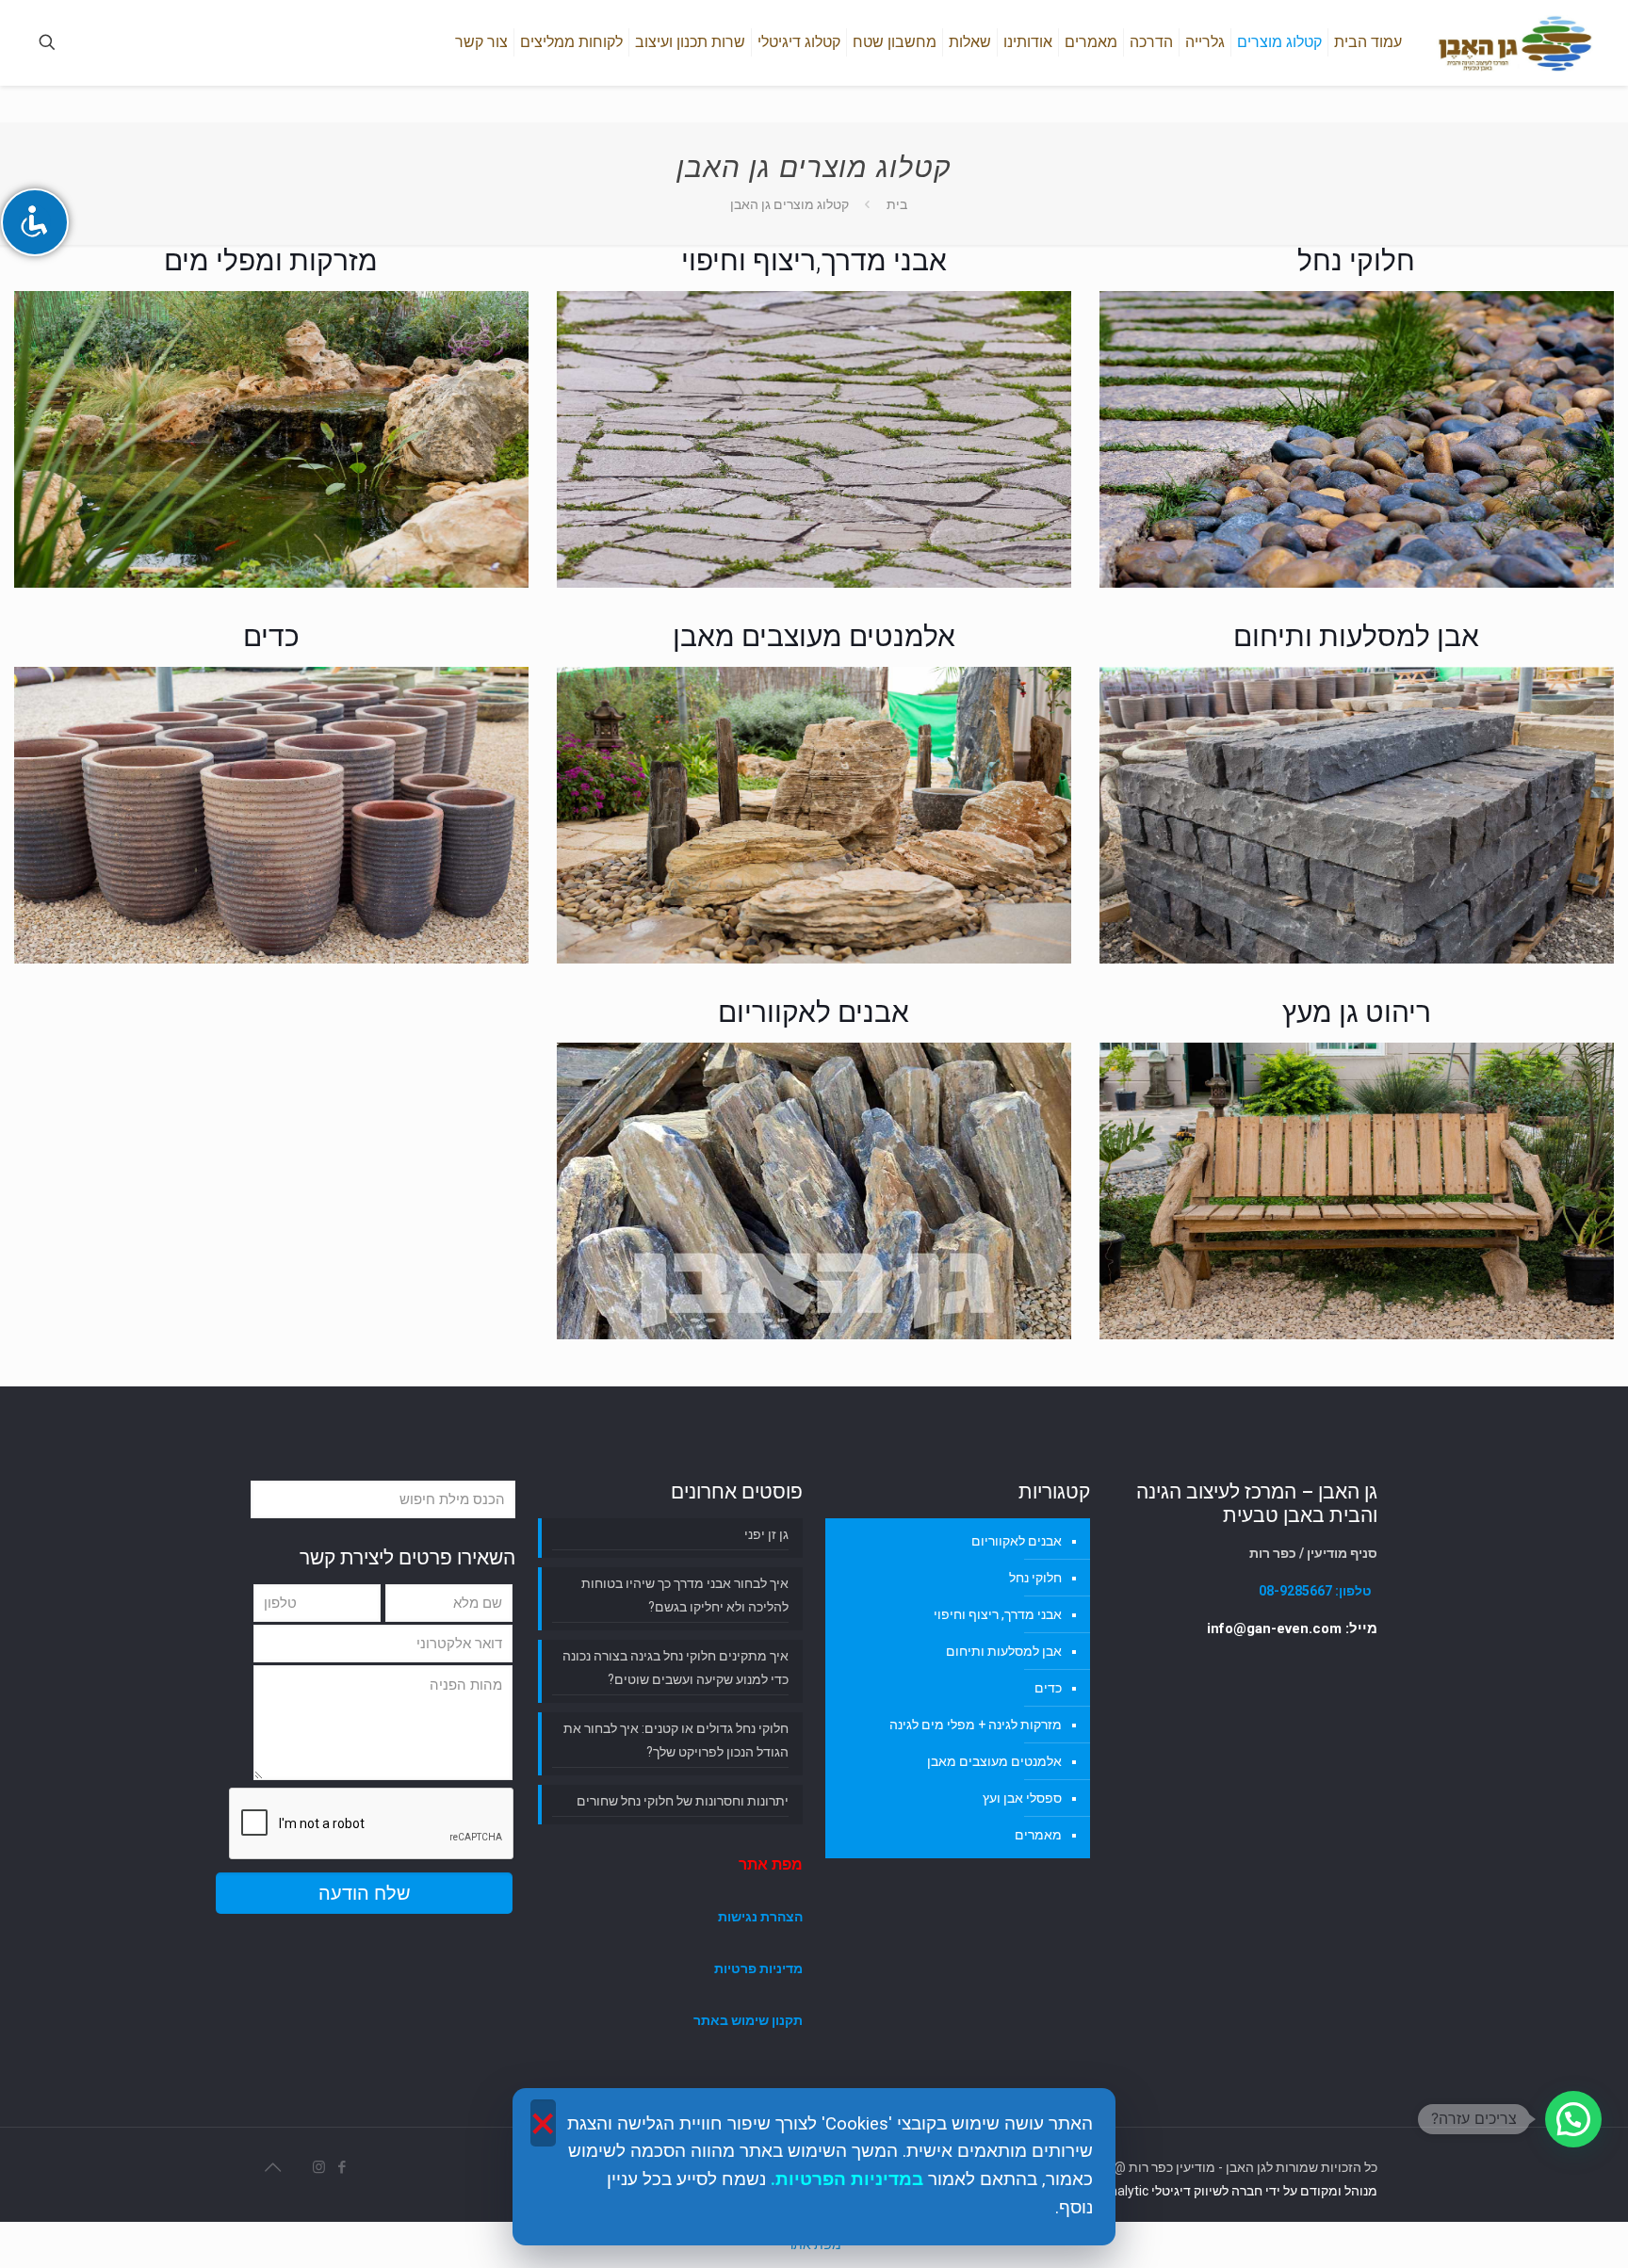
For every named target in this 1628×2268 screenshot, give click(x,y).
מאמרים (1038, 1835)
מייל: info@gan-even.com (1292, 1628)
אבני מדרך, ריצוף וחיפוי (998, 1614)
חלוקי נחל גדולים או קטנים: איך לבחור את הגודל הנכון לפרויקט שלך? (676, 1740)
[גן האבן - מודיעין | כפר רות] (1514, 42)
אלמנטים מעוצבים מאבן (994, 1761)
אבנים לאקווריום (1017, 1541)
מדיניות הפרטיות (844, 2179)
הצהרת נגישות (760, 1917)
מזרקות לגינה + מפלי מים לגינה (976, 1725)
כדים (1048, 1688)
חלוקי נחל (1035, 1578)
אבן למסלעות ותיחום (1004, 1651)
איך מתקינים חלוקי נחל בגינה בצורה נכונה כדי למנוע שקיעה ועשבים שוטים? (676, 1668)
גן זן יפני (766, 1534)
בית (897, 204)
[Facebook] (340, 2167)
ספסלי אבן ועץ (1022, 1798)
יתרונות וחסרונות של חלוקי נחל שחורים (683, 1801)
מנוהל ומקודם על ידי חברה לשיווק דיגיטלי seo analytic (1228, 2191)
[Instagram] (317, 2167)
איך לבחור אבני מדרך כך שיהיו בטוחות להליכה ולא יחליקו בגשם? (685, 1595)
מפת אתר (771, 1864)
